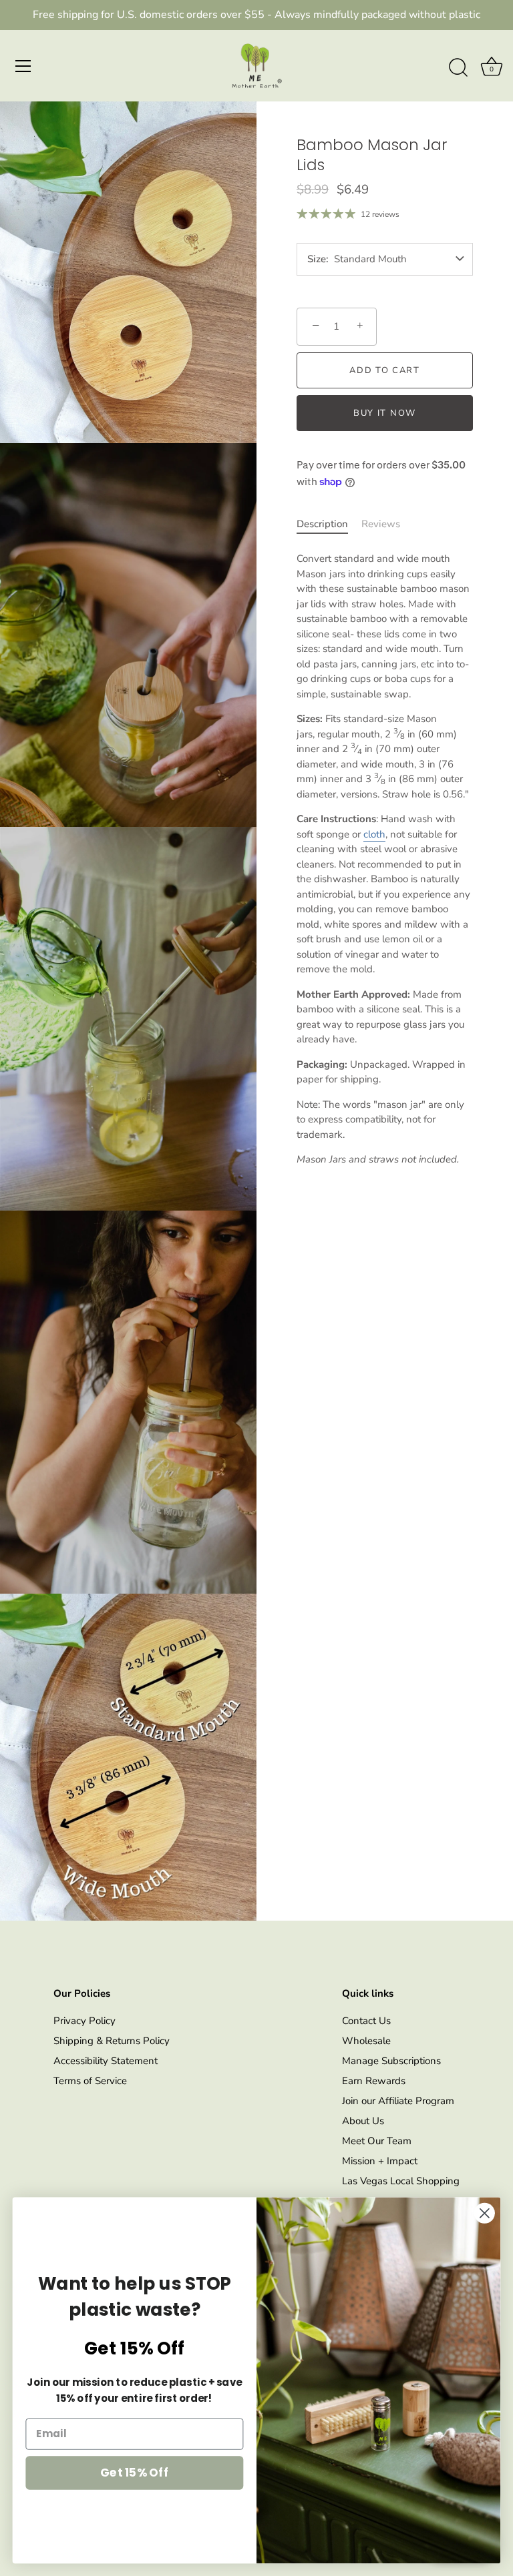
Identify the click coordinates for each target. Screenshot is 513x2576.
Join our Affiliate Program (398, 2101)
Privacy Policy (84, 2021)
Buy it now (385, 413)
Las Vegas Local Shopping (401, 2181)
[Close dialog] (485, 2213)
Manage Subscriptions (391, 2061)
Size (317, 259)
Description (322, 524)
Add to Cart (385, 370)
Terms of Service (90, 2081)
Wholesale (366, 2041)
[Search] (458, 68)
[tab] (329, 524)
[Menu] (23, 66)
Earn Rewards (374, 2081)
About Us (363, 2121)
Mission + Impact (380, 2161)
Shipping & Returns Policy (112, 2041)
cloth (374, 834)
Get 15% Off (134, 2472)
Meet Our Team (377, 2141)
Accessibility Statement (106, 2061)
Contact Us (366, 2021)
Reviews (381, 524)
